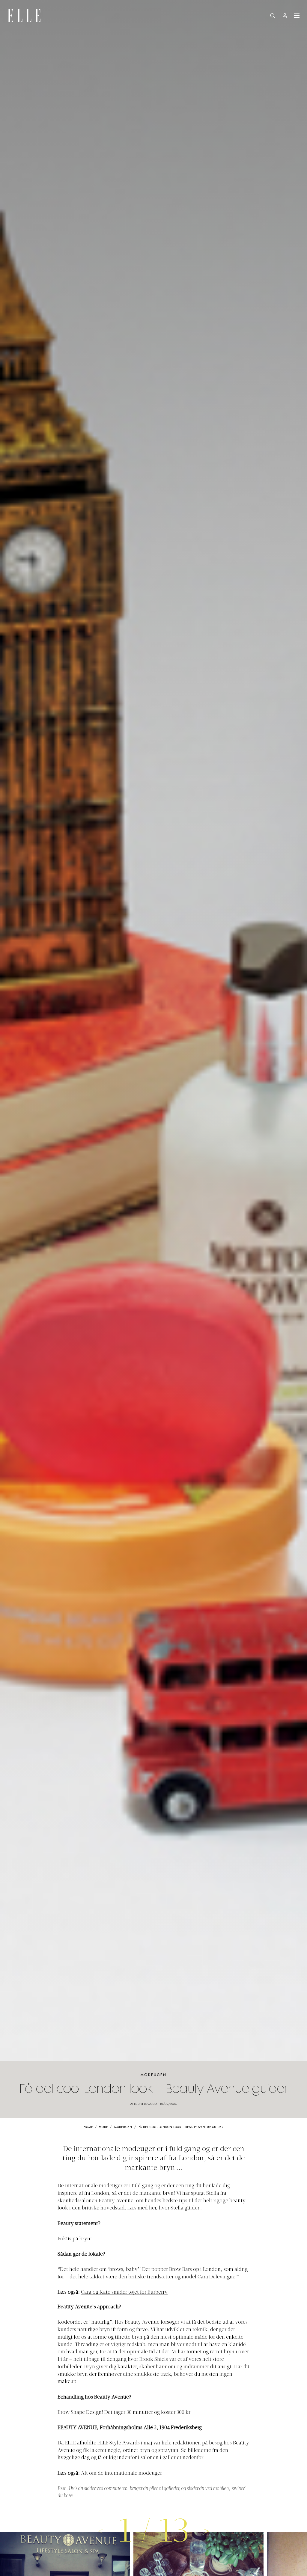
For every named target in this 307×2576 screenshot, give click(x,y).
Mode (103, 2127)
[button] (207, 2531)
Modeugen (154, 2075)
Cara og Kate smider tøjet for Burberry (124, 2292)
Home (88, 2127)
